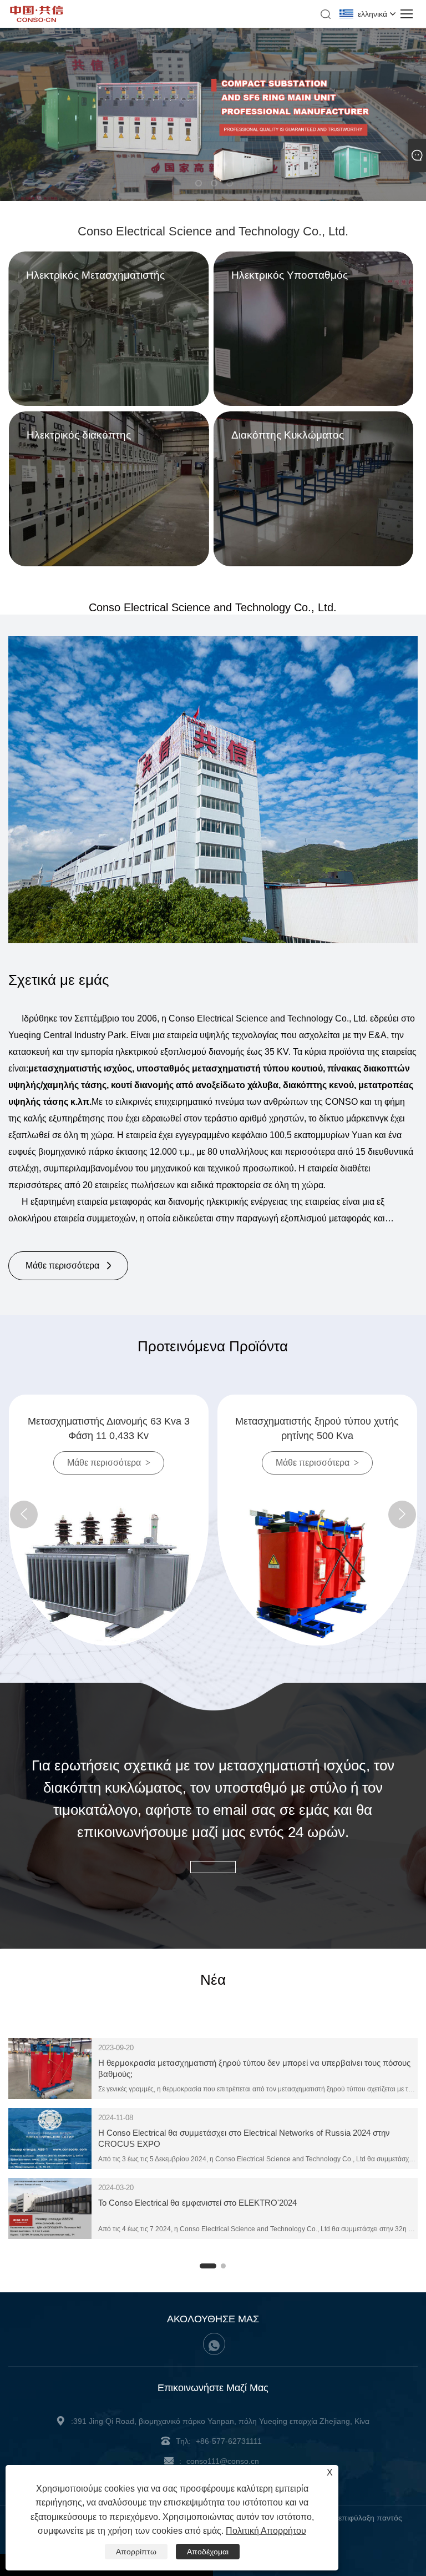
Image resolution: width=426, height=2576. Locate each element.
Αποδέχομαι (208, 2552)
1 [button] (205, 2269)
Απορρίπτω (136, 2552)
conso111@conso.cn (223, 2461)
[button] (197, 182)
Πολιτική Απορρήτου (266, 2531)
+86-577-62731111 (229, 2441)
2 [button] (226, 2269)
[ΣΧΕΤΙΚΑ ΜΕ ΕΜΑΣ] (213, 790)
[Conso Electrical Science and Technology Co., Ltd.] (37, 19)
